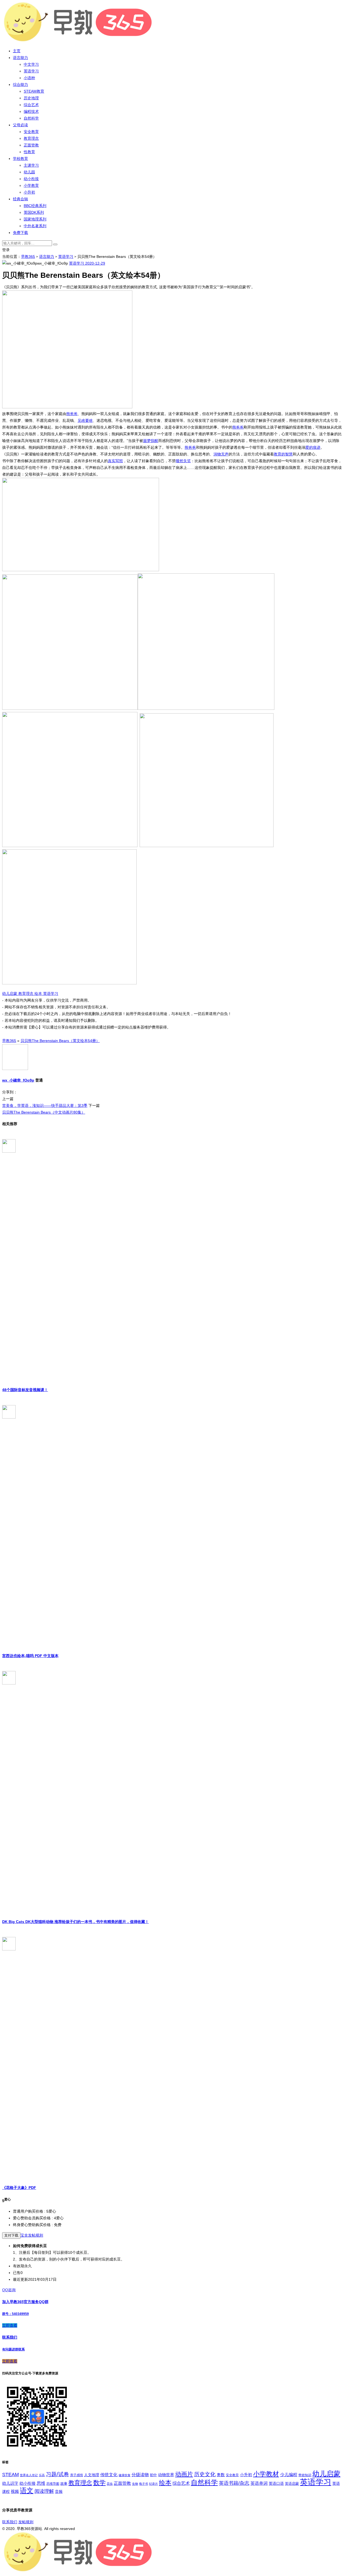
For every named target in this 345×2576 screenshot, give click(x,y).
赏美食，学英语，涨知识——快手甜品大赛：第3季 (45, 1105)
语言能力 (20, 58)
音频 (59, 2491)
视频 (15, 2491)
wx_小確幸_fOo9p (18, 1080)
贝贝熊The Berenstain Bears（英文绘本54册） (60, 1041)
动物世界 (166, 2475)
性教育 (29, 152)
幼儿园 (29, 172)
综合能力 (20, 85)
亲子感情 (77, 2475)
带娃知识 (305, 2475)
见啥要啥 (85, 420)
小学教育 (31, 185)
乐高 (42, 2475)
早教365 (28, 257)
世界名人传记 (29, 2475)
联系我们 (10, 2522)
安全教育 (31, 132)
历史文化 (205, 2474)
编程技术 (31, 111)
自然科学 (31, 118)
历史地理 (31, 98)
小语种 (29, 78)
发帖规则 (26, 2522)
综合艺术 (31, 105)
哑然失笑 (183, 461)
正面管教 (31, 145)
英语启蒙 (292, 2484)
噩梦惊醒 (151, 441)
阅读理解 (44, 2491)
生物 (135, 2484)
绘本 (39, 994)
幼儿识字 (10, 2483)
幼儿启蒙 (10, 994)
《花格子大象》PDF (19, 2188)
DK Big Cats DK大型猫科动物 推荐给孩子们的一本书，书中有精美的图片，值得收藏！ (75, 1922)
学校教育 (20, 159)
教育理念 (31, 138)
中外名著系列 (35, 226)
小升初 (29, 192)
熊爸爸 (72, 414)
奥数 (221, 2475)
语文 (27, 2490)
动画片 (184, 2474)
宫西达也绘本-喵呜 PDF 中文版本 (30, 1656)
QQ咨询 (9, 2290)
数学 (99, 2483)
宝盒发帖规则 (32, 2235)
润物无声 (221, 454)
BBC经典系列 (35, 206)
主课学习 (31, 165)
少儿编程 (289, 2475)
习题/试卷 (57, 2474)
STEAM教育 (34, 91)
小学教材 (266, 2474)
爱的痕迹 (313, 447)
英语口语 (276, 2483)
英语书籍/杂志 (234, 2483)
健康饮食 (125, 2475)
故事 (64, 2484)
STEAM (11, 2475)
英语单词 (259, 2483)
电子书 (144, 2484)
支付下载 (11, 2235)
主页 (17, 51)
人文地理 (92, 2475)
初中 (153, 2475)
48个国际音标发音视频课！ (25, 1390)
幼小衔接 (31, 179)
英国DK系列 (34, 212)
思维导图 (53, 2484)
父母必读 (20, 125)
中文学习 (31, 64)
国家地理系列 (35, 219)
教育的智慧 (283, 454)
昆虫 (110, 2484)
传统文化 (109, 2475)
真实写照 (115, 461)
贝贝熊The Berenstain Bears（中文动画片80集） (44, 1112)
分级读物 (140, 2475)
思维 (41, 2483)
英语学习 (31, 71)
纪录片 (153, 2484)
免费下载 (20, 233)
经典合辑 (20, 199)
